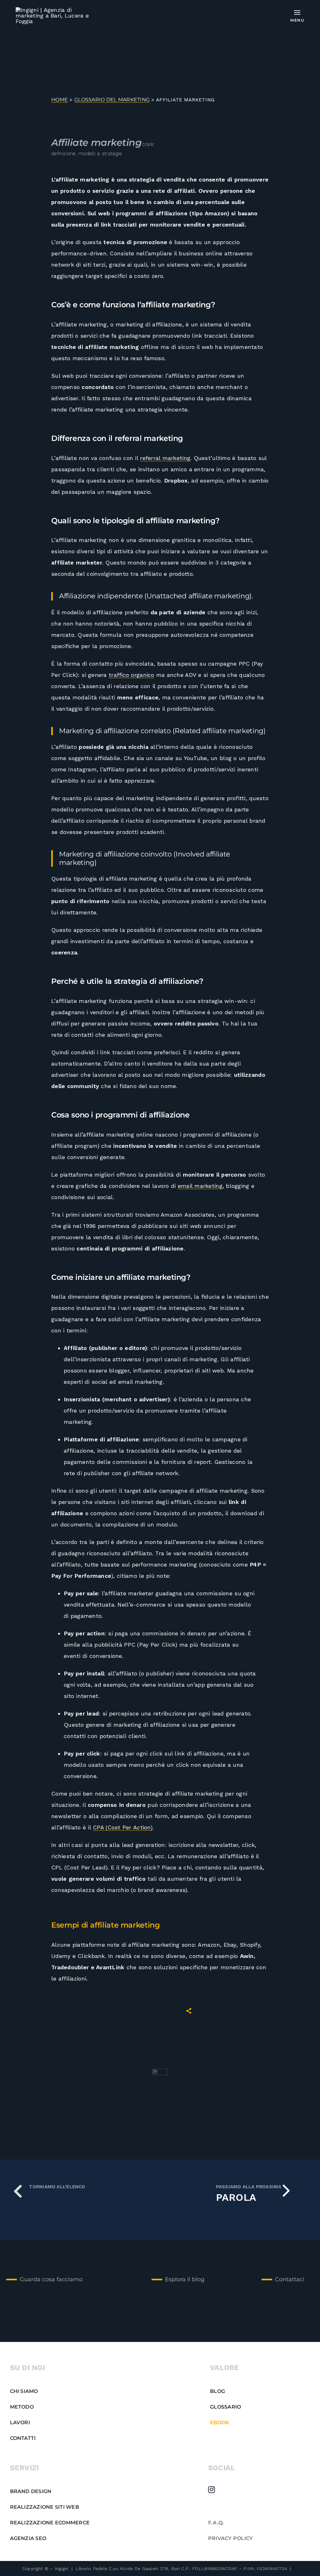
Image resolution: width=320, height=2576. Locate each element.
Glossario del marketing (112, 100)
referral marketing (165, 458)
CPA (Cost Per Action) (123, 1827)
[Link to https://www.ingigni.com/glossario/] (18, 2191)
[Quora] (211, 2505)
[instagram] (212, 2490)
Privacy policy (231, 2538)
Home (60, 100)
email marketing (200, 1186)
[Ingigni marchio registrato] (57, 10)
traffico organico (132, 675)
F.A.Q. (216, 2523)
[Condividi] (189, 2011)
